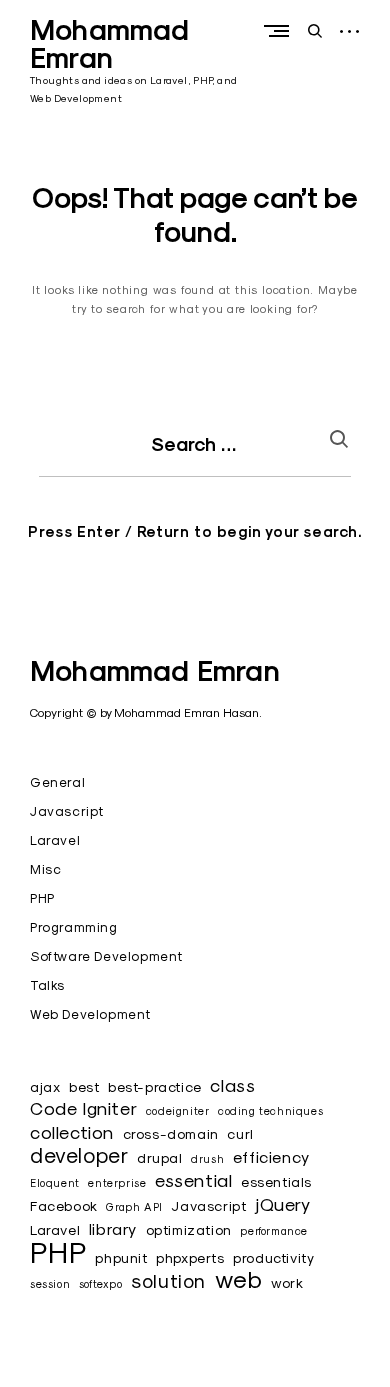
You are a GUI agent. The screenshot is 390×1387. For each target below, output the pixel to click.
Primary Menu (281, 30)
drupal (160, 1158)
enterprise (117, 1183)
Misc (45, 869)
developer (79, 1155)
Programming (74, 927)
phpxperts (190, 1258)
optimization (189, 1230)
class (232, 1085)
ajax (45, 1087)
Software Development (106, 956)
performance (274, 1231)
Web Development (90, 1014)
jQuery (283, 1204)
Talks (47, 985)
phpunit (121, 1258)
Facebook (64, 1206)
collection (72, 1132)
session (50, 1284)
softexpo (101, 1284)
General (57, 782)
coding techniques (270, 1111)
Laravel (55, 840)
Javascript (67, 811)
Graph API (134, 1207)
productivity (273, 1258)
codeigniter (178, 1111)
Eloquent (55, 1183)
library (113, 1228)
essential (193, 1180)
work (287, 1283)
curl (240, 1134)
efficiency (271, 1156)
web (239, 1279)
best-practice (155, 1087)
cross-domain (171, 1134)
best (84, 1087)
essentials (276, 1182)
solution (168, 1280)
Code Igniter (83, 1108)
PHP (42, 898)
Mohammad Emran (110, 44)
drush (207, 1159)
